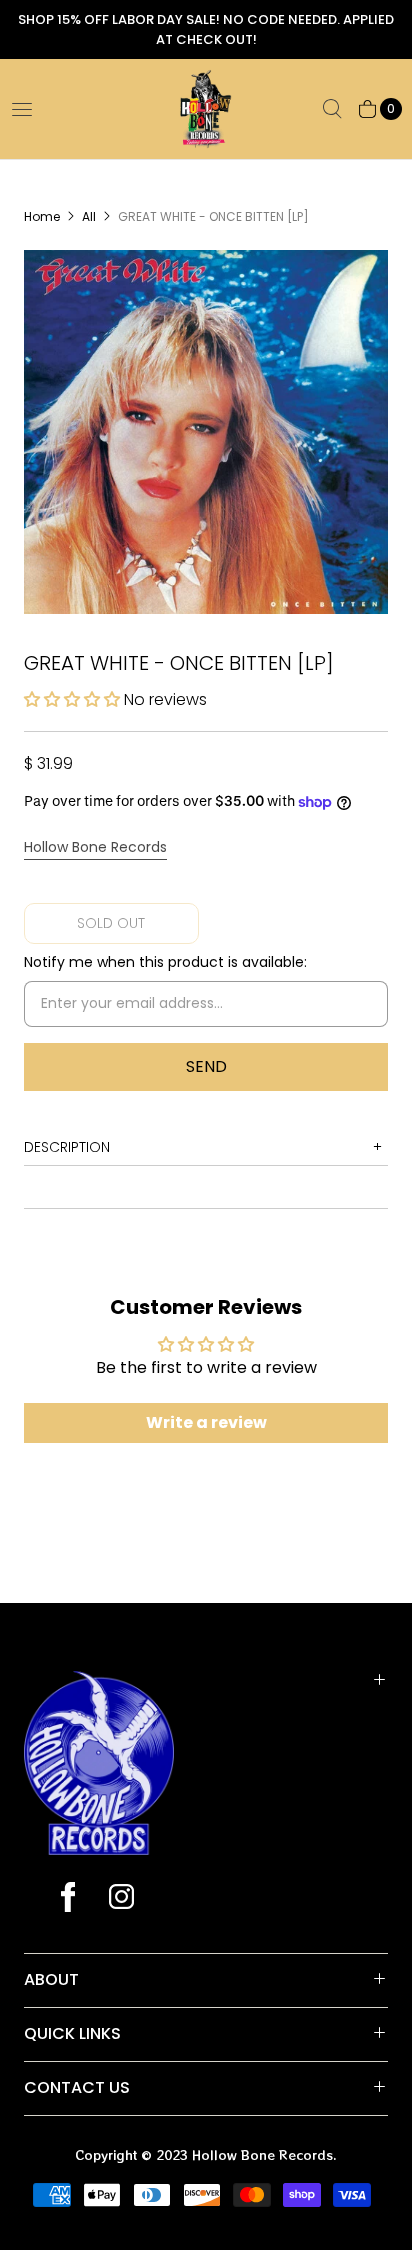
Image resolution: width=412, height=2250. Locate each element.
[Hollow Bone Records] (206, 109)
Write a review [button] (206, 1422)
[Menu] (22, 109)
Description (67, 1147)
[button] (74, 699)
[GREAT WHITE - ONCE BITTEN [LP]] (206, 432)
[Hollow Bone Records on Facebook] (68, 1899)
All (89, 216)
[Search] (332, 109)
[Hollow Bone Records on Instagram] (120, 1899)
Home (42, 216)
